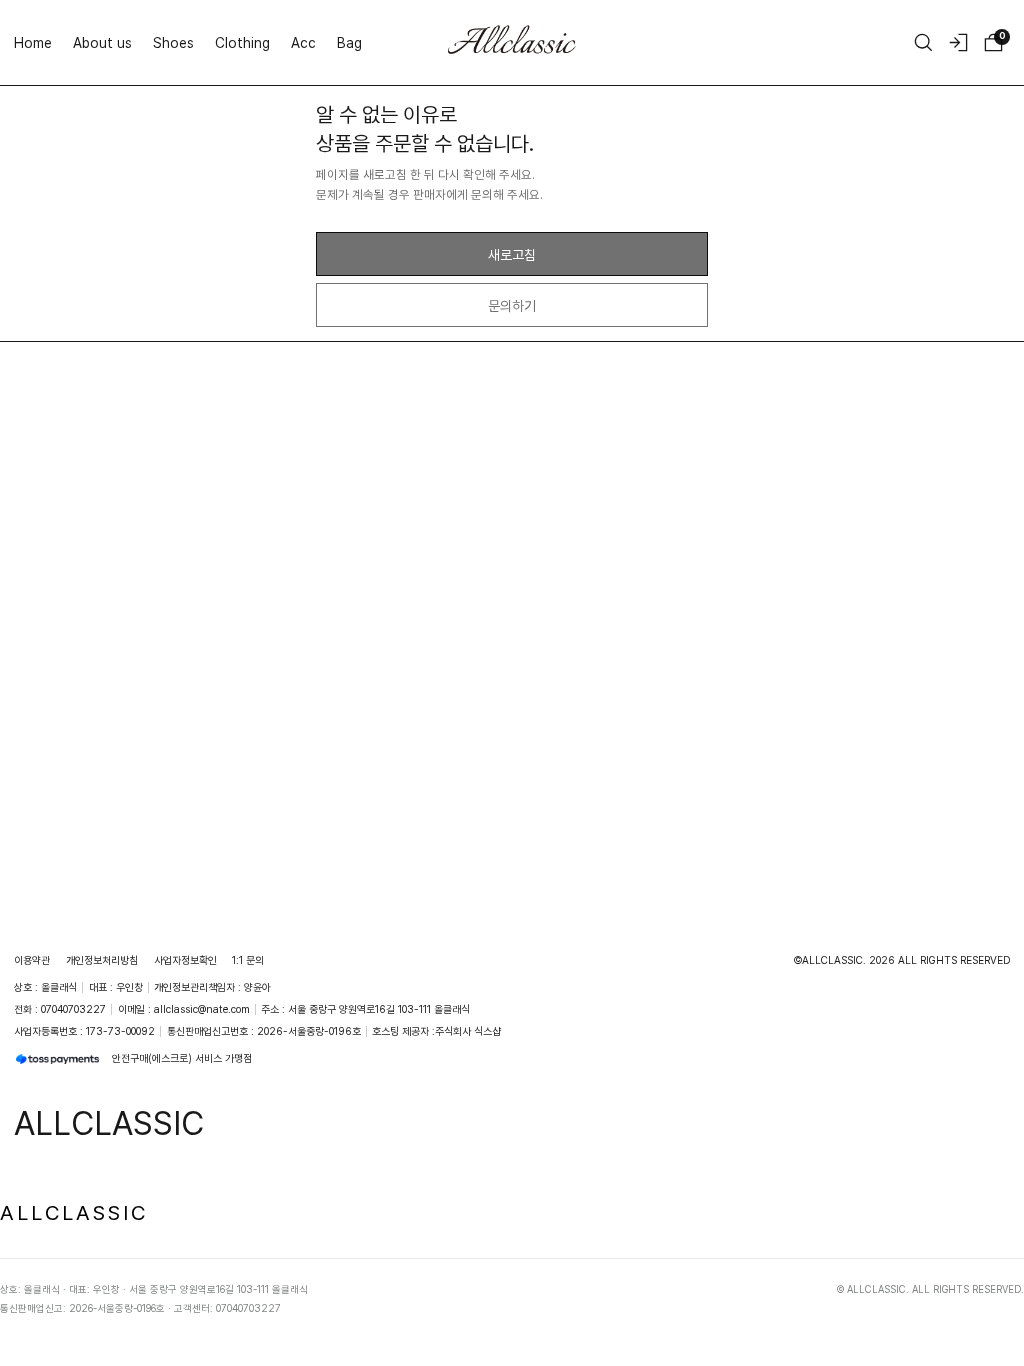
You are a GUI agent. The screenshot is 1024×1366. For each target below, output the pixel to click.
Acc (303, 42)
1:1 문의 (248, 960)
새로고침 (512, 254)
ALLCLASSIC (74, 1212)
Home (33, 42)
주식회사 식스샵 (468, 1031)
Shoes (173, 42)
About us (102, 42)
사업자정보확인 (185, 960)
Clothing (242, 42)
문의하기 (512, 305)
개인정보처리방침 (102, 960)
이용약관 (32, 960)
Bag (349, 42)
